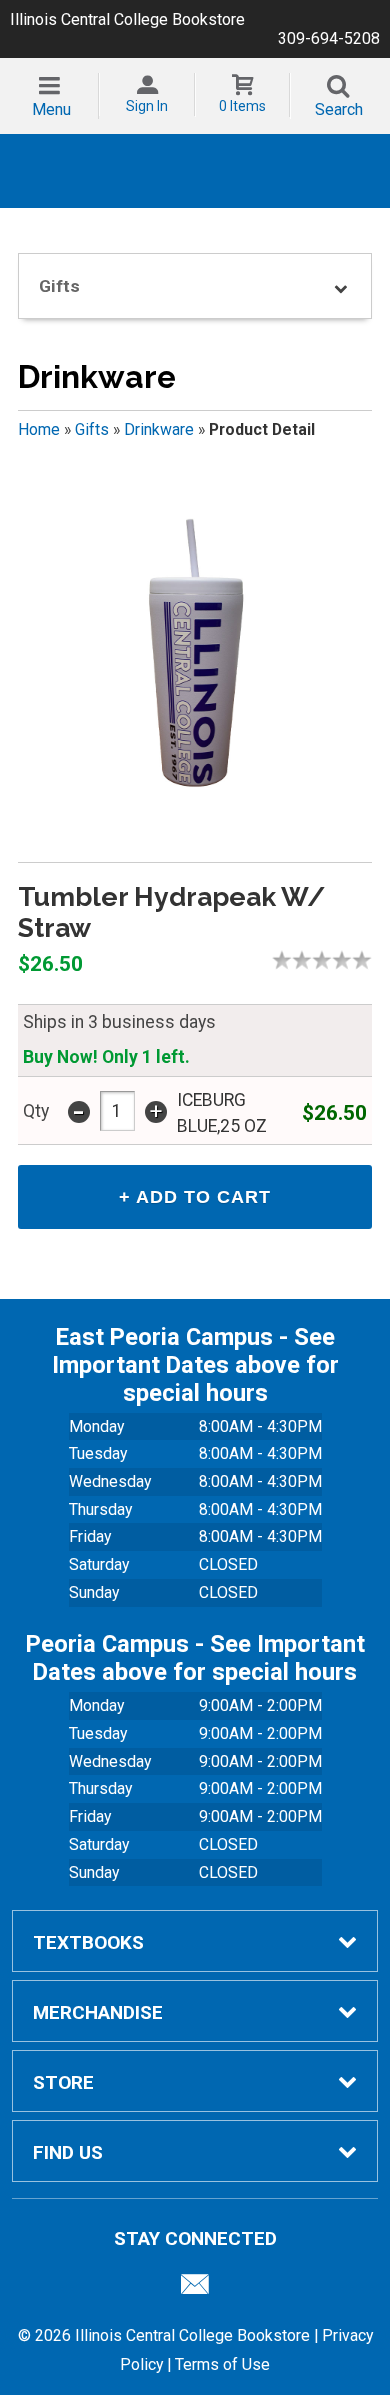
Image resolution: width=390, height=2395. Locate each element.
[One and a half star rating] (297, 960)
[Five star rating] (367, 960)
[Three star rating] (327, 960)
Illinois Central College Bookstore (127, 19)
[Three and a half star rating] (337, 960)
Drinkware (159, 429)
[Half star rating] (277, 960)
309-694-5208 (329, 38)
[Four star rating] (347, 960)
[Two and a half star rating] (317, 960)
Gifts (92, 429)
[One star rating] (287, 960)
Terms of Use (222, 2364)
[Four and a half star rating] (357, 960)
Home (39, 429)
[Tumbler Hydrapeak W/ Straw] (195, 659)
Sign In (147, 106)
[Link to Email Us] (195, 2289)
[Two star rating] (307, 960)
